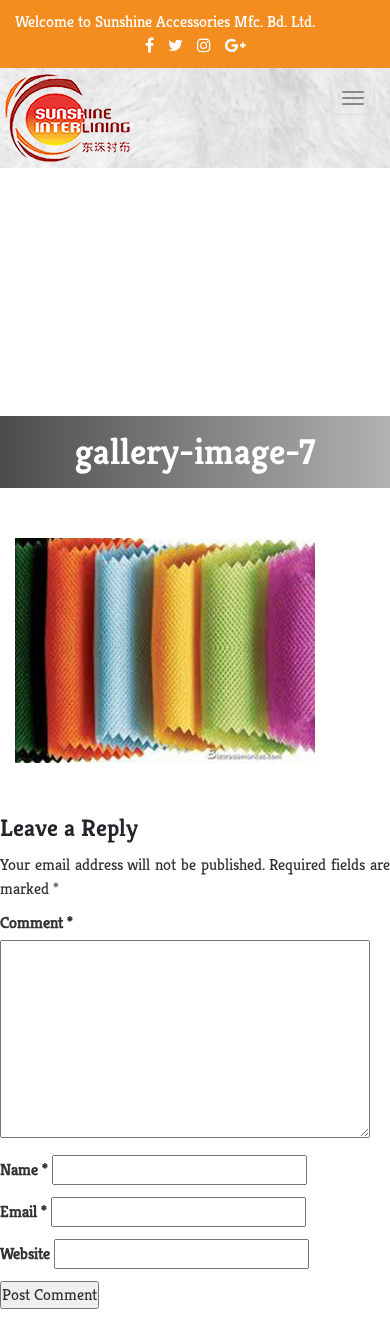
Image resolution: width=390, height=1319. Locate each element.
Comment (36, 922)
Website (25, 1253)
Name (24, 1169)
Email (23, 1211)
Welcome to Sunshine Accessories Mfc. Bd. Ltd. (165, 21)
